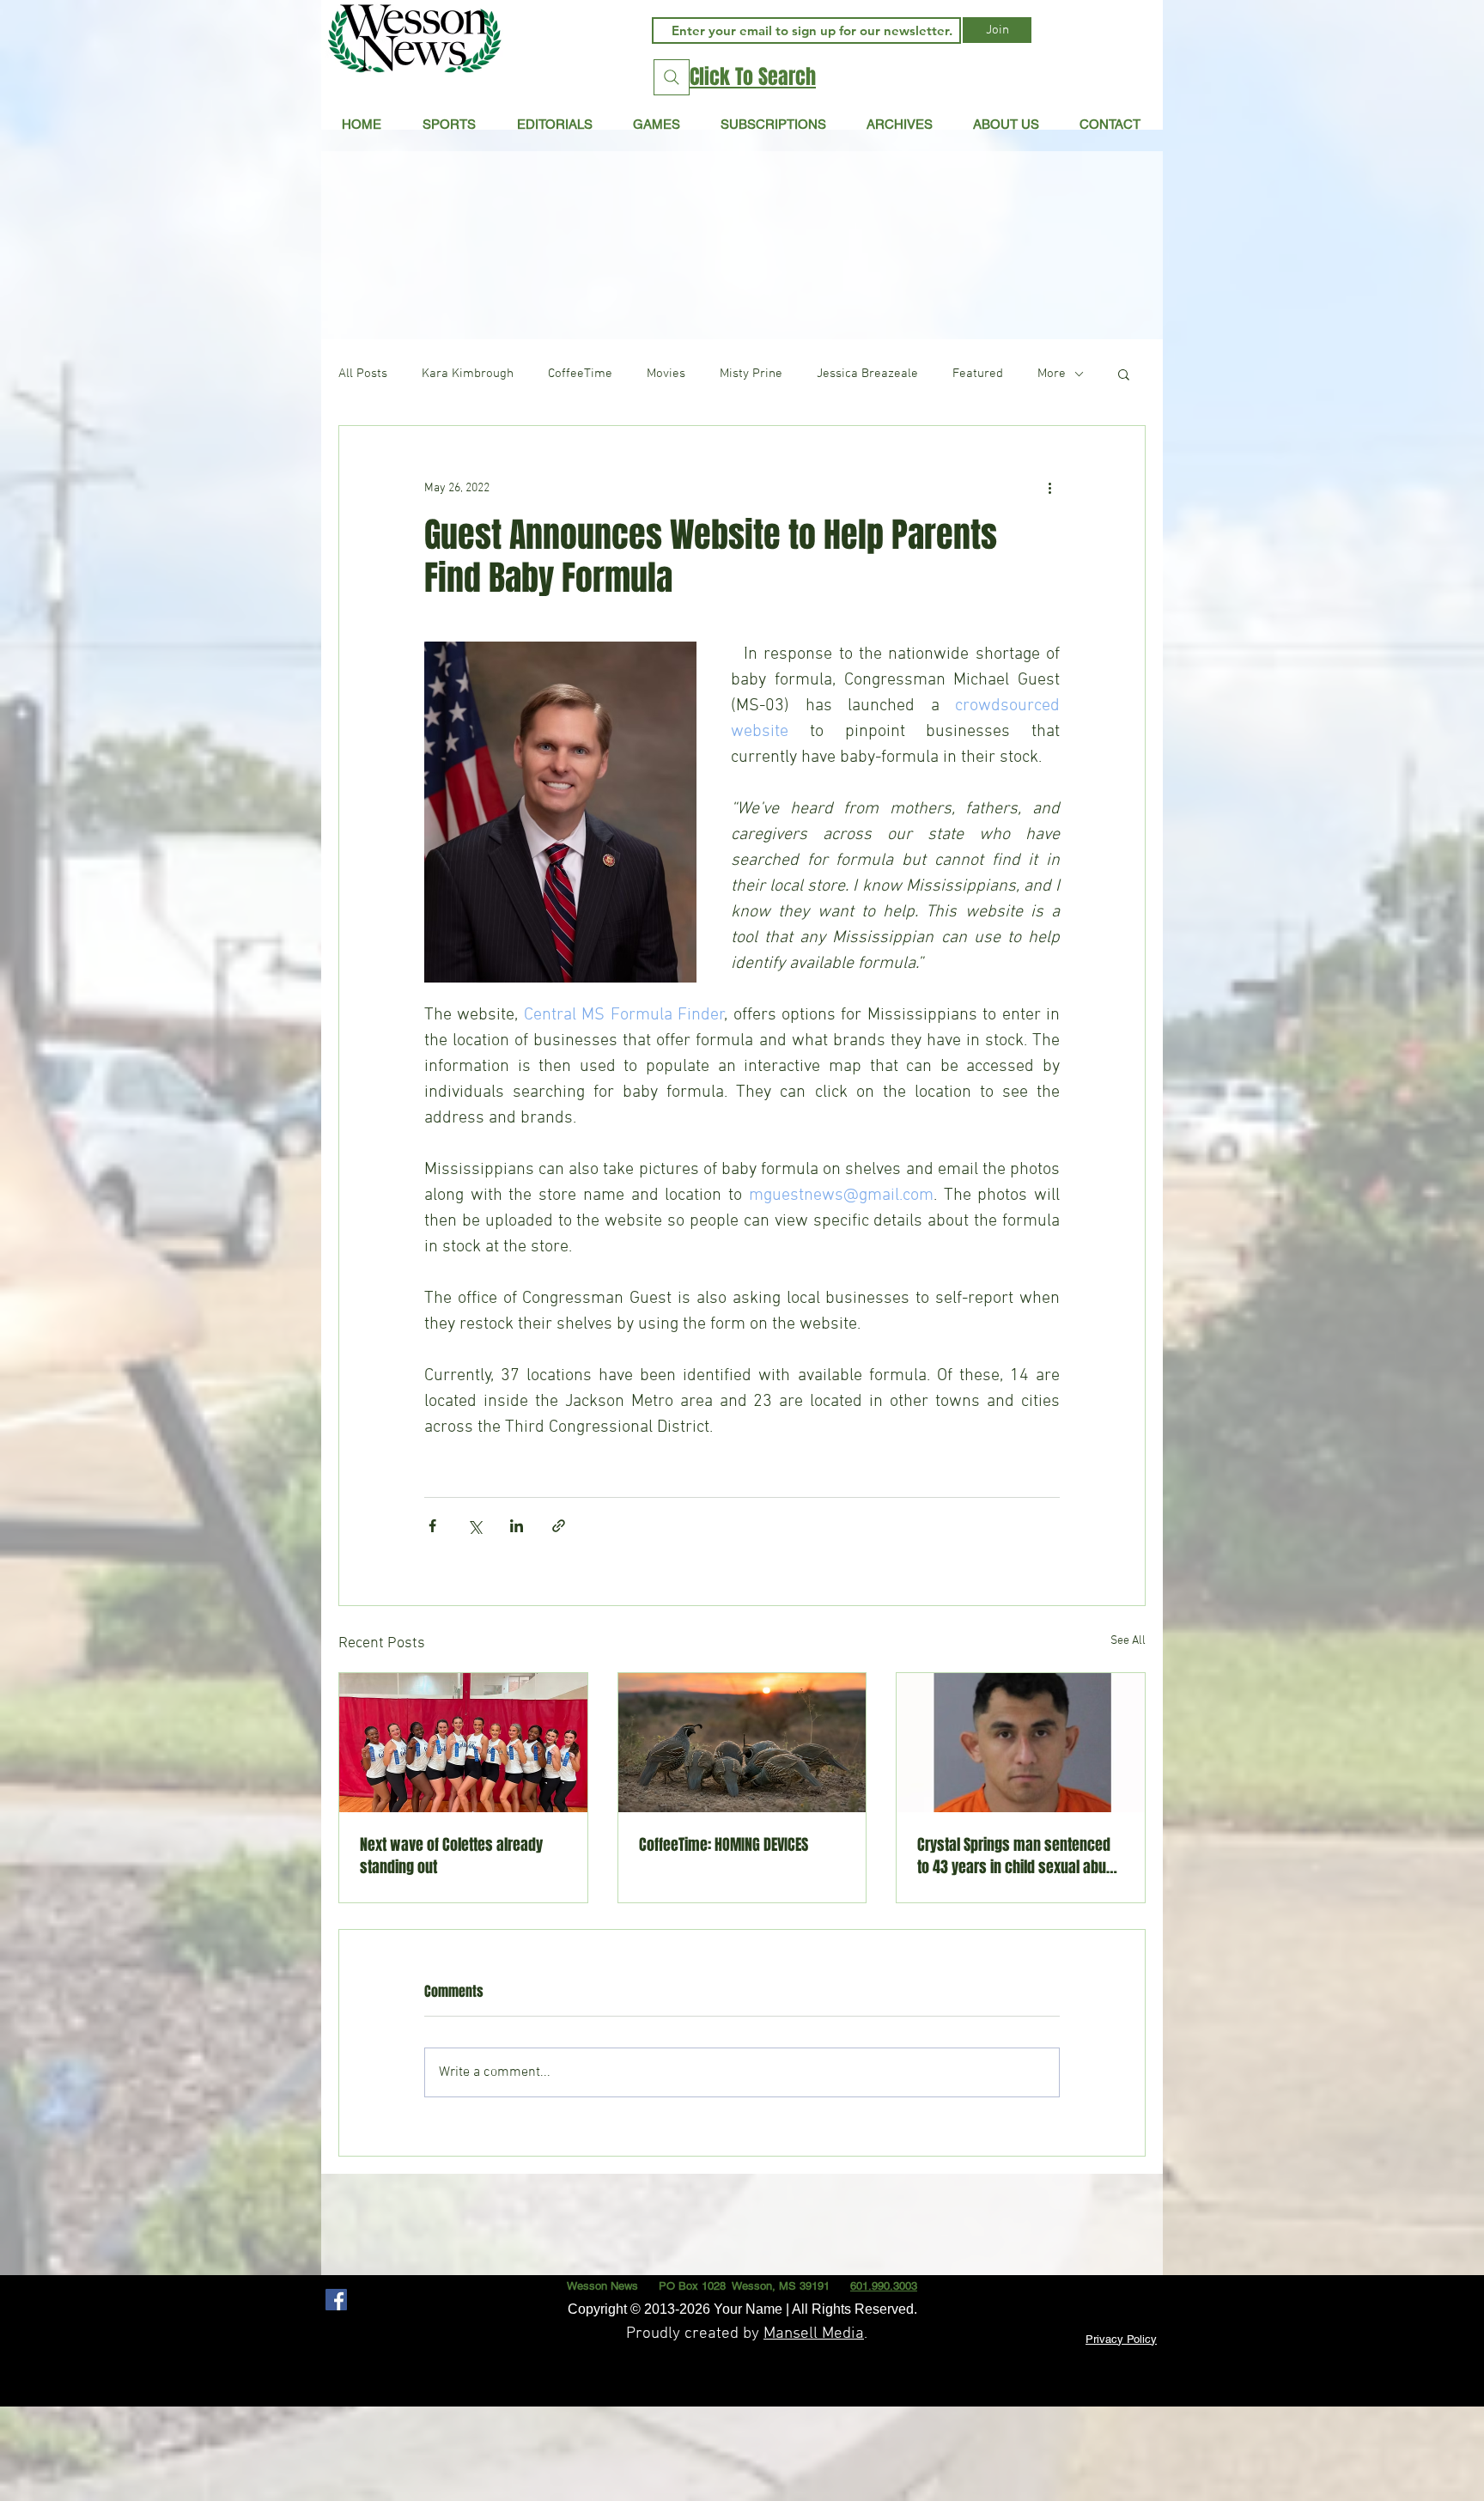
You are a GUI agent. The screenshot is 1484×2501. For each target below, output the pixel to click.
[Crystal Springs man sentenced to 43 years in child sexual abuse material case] (1021, 1743)
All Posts (363, 374)
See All (1128, 1641)
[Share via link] (559, 1526)
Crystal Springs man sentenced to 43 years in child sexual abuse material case (1019, 1856)
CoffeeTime (580, 374)
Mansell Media (814, 2334)
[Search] (672, 77)
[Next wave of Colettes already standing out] (463, 1743)
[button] (554, 124)
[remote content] (742, 1447)
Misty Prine (751, 374)
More (1052, 374)
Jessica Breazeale (867, 374)
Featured (978, 374)
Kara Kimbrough (468, 374)
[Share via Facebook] (432, 1526)
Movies (666, 374)
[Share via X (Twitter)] (474, 1526)
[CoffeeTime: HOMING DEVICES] (742, 1743)
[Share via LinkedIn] (517, 1526)
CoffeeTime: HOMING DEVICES (724, 1845)
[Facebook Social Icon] (336, 2300)
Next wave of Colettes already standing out (451, 1856)
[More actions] (1049, 488)
